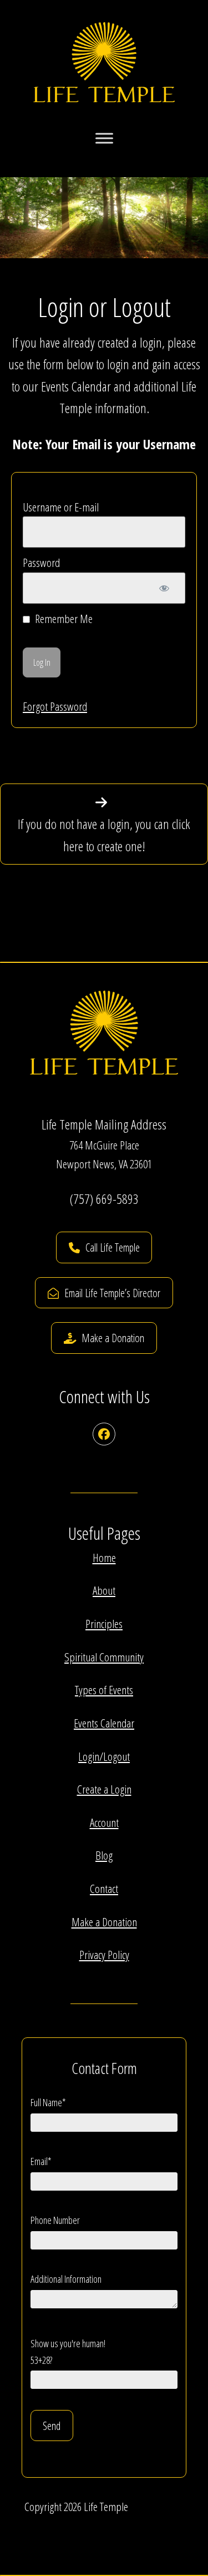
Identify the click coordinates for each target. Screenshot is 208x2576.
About (104, 1590)
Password (41, 563)
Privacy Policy (104, 1955)
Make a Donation (104, 1922)
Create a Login (104, 1789)
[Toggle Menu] (104, 138)
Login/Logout (104, 1756)
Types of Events (104, 1690)
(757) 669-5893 (104, 1199)
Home (104, 1558)
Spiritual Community (104, 1657)
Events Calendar (104, 1723)
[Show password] (164, 588)
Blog (104, 1855)
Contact (104, 1889)
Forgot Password (55, 706)
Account (104, 1822)
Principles (104, 1624)
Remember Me (63, 619)
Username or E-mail (61, 507)
